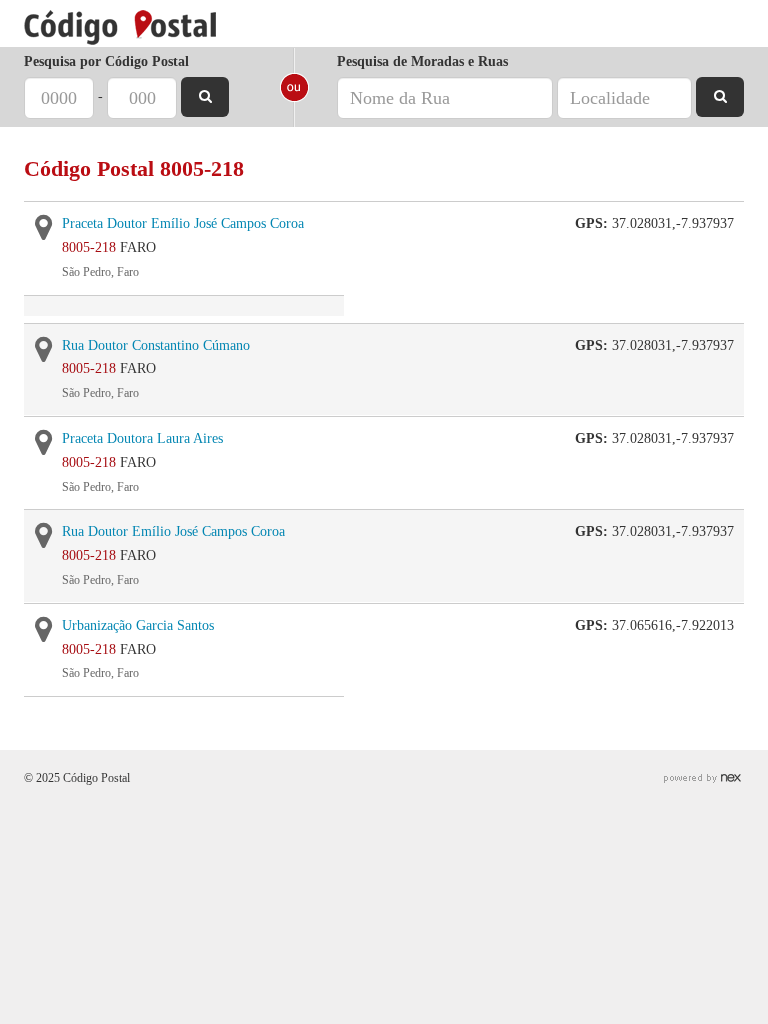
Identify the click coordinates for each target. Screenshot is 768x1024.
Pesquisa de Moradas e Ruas (422, 61)
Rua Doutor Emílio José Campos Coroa (173, 531)
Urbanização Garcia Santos (138, 625)
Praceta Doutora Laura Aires (142, 438)
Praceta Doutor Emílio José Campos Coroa (183, 223)
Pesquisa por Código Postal (106, 61)
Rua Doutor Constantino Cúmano (156, 345)
